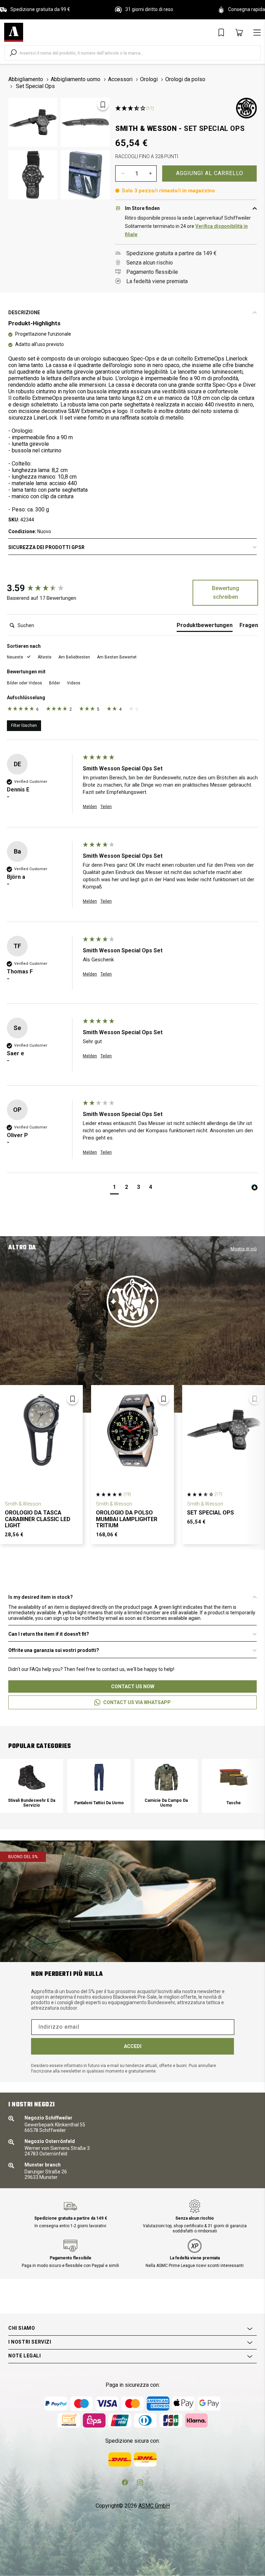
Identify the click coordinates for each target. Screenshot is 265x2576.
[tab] (205, 627)
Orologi (149, 79)
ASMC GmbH (154, 2506)
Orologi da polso (185, 79)
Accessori (120, 79)
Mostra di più (244, 1249)
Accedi (133, 2046)
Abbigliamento (26, 79)
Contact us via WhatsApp (137, 1702)
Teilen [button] (106, 807)
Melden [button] (90, 807)
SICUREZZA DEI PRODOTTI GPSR (46, 547)
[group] (43, 588)
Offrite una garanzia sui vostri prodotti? (54, 1650)
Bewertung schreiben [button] (225, 593)
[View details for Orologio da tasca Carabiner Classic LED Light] (41, 1430)
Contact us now (133, 1686)
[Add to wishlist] (103, 105)
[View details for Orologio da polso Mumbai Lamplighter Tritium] (132, 1430)
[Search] (13, 53)
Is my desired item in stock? (41, 1597)
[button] (19, 657)
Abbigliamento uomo (76, 79)
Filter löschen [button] (24, 725)
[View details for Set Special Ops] (224, 1430)
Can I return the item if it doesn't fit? (49, 1634)
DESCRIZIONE (24, 313)
